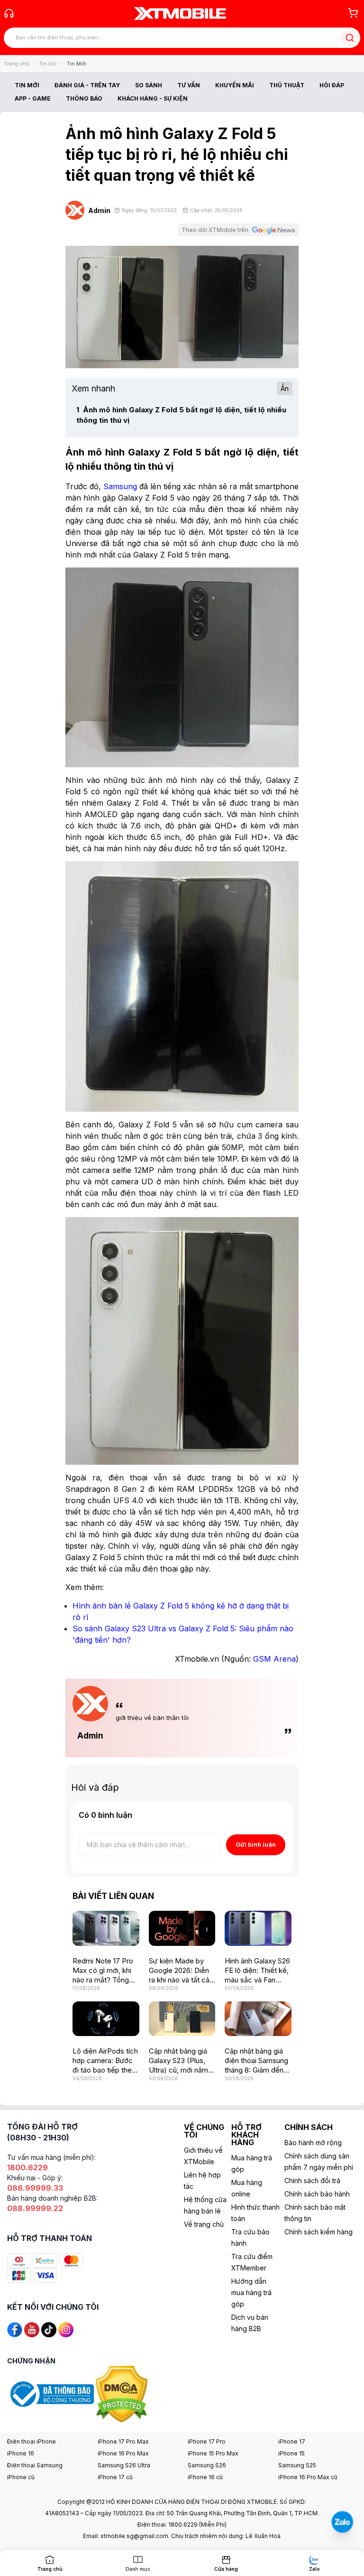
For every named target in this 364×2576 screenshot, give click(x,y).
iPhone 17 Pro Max (123, 2441)
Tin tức (48, 64)
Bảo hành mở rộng (313, 2143)
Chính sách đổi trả (312, 2181)
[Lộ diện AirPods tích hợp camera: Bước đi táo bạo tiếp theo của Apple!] (106, 2019)
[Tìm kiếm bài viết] (350, 38)
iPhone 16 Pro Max (123, 2453)
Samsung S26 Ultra (124, 2465)
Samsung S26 (207, 2465)
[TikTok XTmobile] (49, 2329)
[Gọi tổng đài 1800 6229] (9, 13)
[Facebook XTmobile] (15, 2329)
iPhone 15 (291, 2453)
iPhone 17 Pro (207, 2441)
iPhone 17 (292, 2441)
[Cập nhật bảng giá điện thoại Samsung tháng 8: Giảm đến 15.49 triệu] (258, 2019)
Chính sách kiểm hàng (318, 2232)
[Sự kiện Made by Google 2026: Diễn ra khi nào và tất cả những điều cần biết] (182, 1928)
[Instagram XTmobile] (66, 2329)
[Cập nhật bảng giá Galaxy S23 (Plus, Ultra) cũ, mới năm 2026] (182, 2019)
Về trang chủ (204, 2224)
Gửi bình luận (256, 1844)
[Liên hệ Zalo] (342, 2522)
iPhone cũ (21, 2477)
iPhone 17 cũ (115, 2477)
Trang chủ (17, 64)
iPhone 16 (21, 2453)
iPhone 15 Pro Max (213, 2453)
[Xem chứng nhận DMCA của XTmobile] (123, 2394)
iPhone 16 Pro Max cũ (308, 2477)
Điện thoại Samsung (35, 2465)
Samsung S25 (297, 2465)
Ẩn (285, 388)
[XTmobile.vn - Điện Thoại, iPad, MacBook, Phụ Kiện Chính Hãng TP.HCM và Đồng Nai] (180, 13)
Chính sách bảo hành (317, 2194)
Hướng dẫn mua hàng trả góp (251, 2292)
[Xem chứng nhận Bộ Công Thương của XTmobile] (51, 2394)
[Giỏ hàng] (353, 13)
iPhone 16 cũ (205, 2477)
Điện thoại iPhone (32, 2441)
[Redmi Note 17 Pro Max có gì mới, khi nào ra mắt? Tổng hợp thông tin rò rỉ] (106, 1928)
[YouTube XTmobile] (32, 2329)
